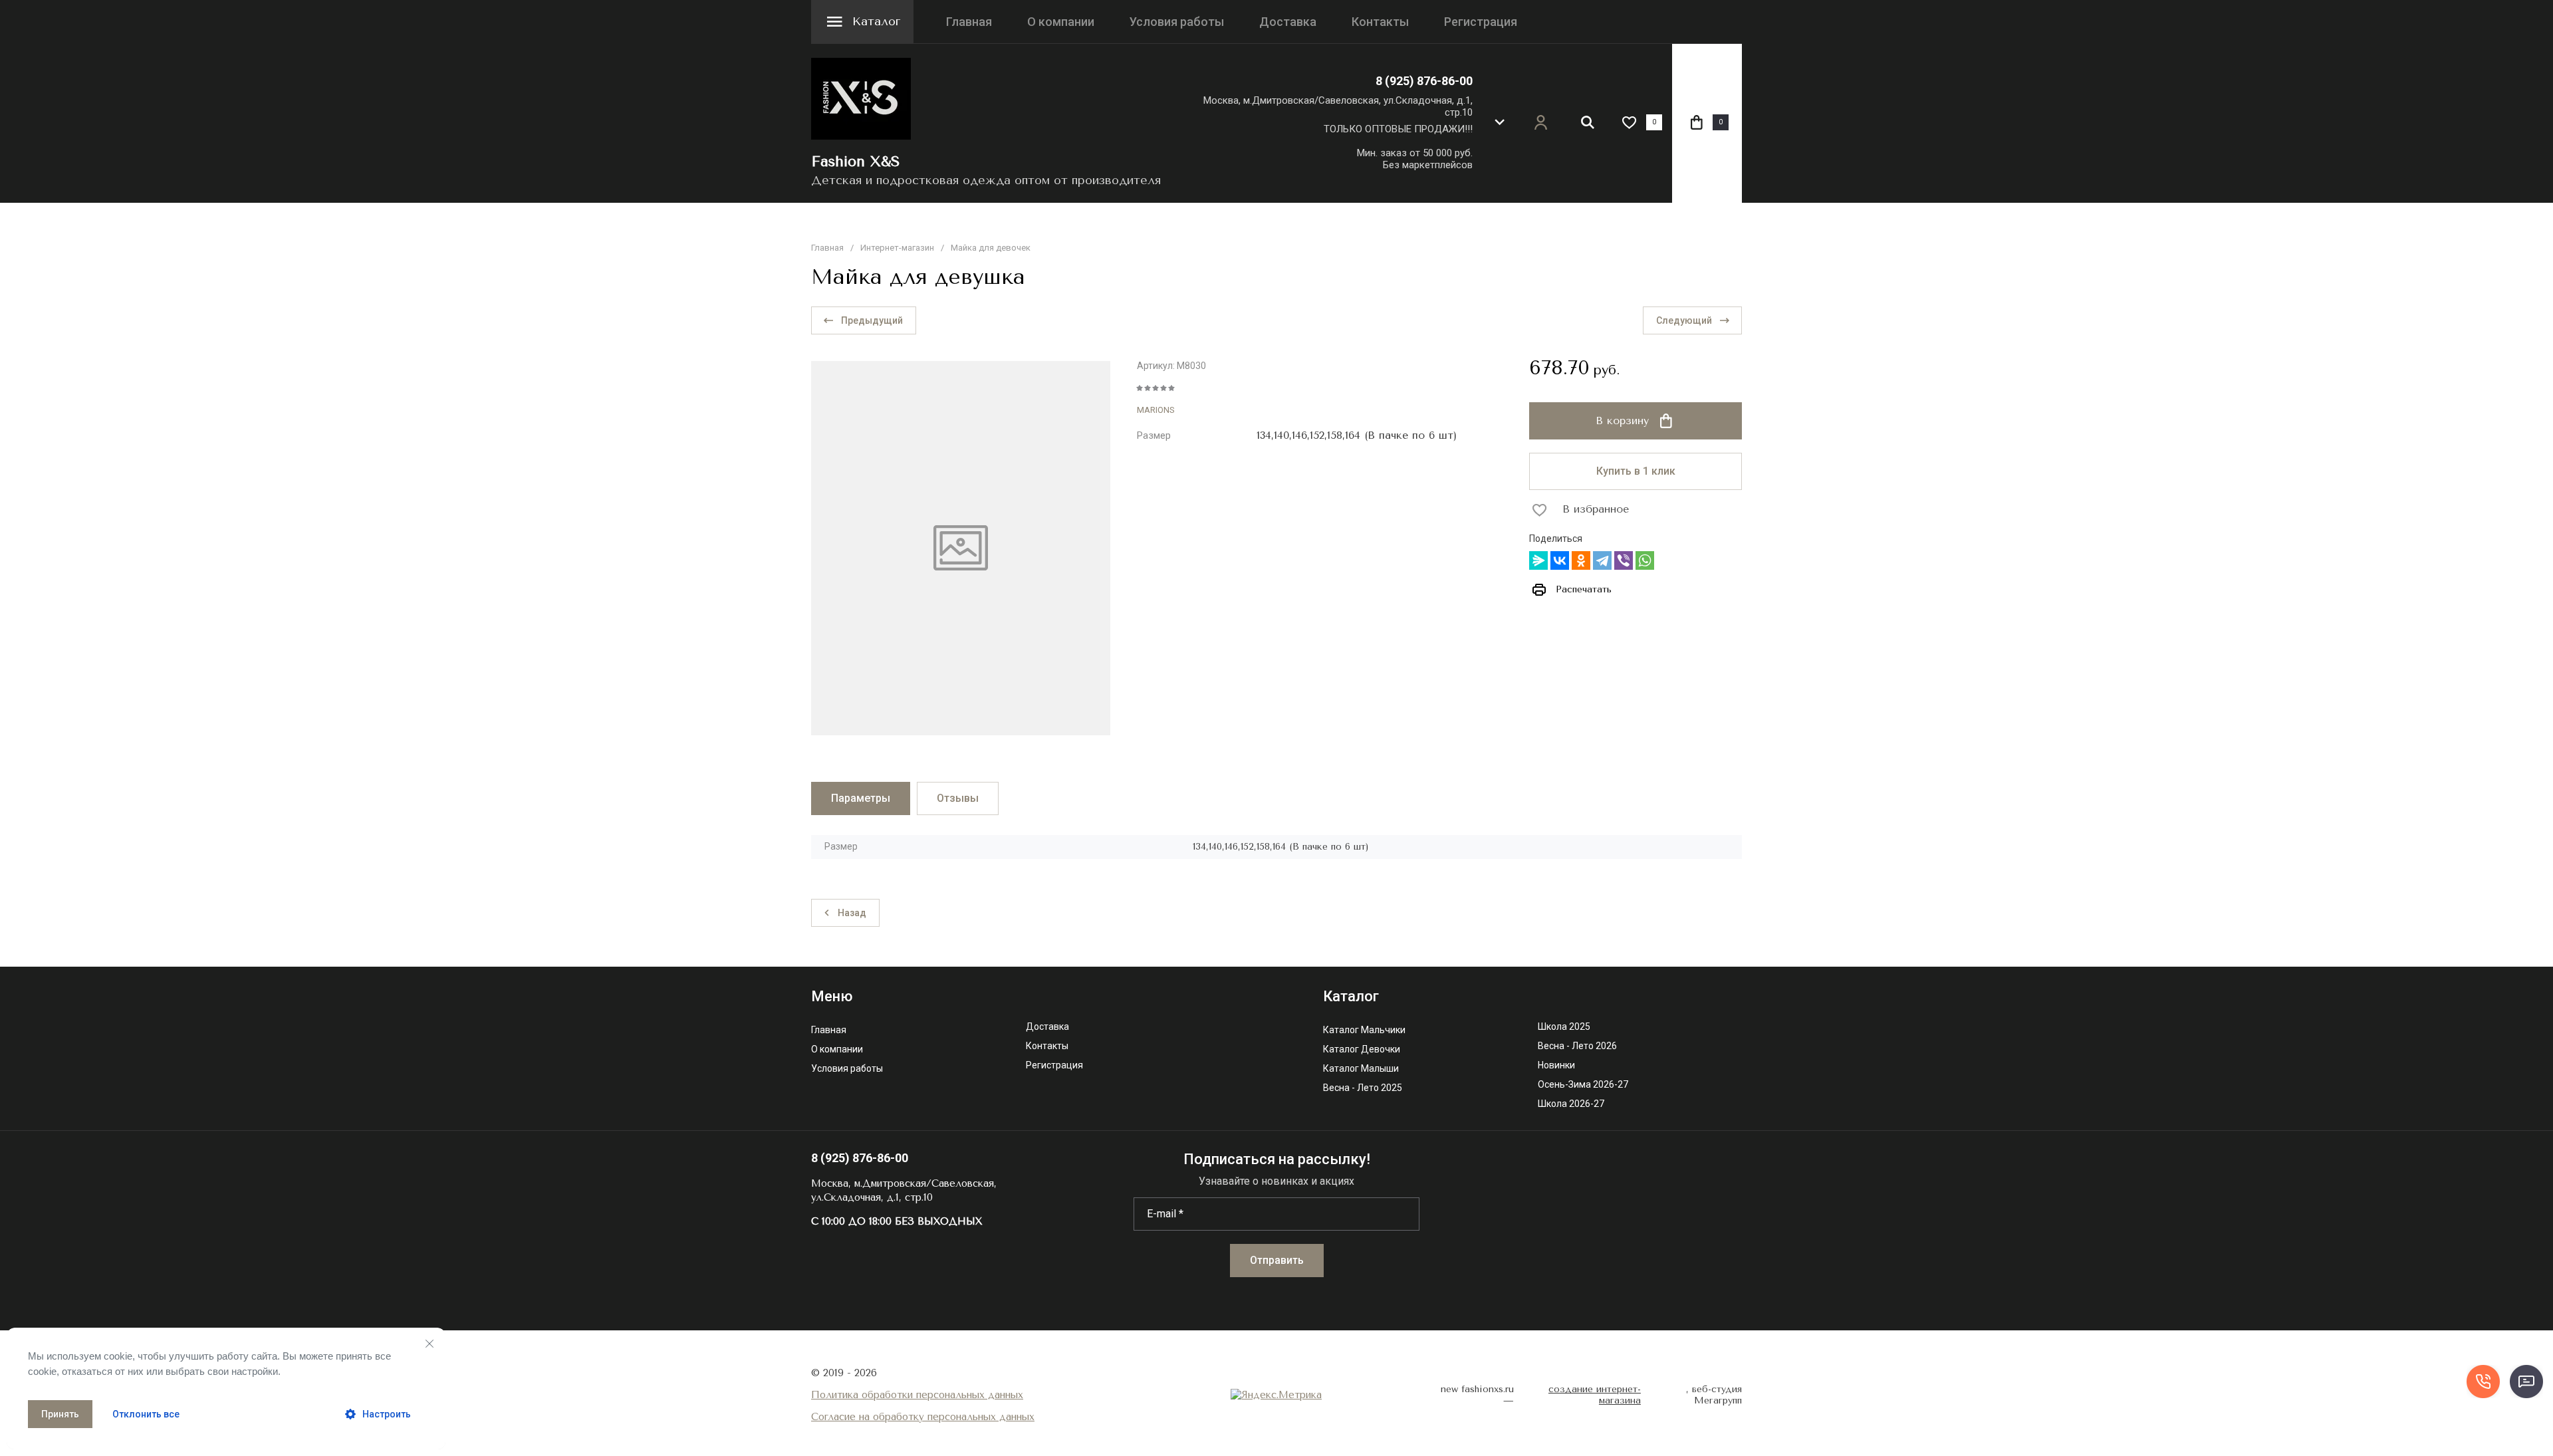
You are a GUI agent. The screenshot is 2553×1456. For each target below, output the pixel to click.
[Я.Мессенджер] (1538, 560)
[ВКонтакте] (1560, 560)
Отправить (1277, 1260)
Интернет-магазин (897, 248)
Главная (969, 22)
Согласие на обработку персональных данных (923, 1417)
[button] (1499, 122)
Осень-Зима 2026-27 (1583, 1085)
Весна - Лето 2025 (1363, 1088)
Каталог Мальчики (1364, 1030)
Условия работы (1177, 22)
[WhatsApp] (1645, 560)
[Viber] (1624, 560)
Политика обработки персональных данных (917, 1395)
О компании (1061, 22)
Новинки (1556, 1065)
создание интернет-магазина (1595, 1395)
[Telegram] (1602, 560)
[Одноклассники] (1581, 560)
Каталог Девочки (1362, 1049)
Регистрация (1481, 22)
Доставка (1288, 22)
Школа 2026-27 (1571, 1104)
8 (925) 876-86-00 (1424, 81)
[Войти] (1541, 123)
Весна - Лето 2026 (1577, 1046)
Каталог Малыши (1361, 1069)
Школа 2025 (1564, 1027)
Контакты (1380, 22)
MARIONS (1156, 410)
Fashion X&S (856, 162)
